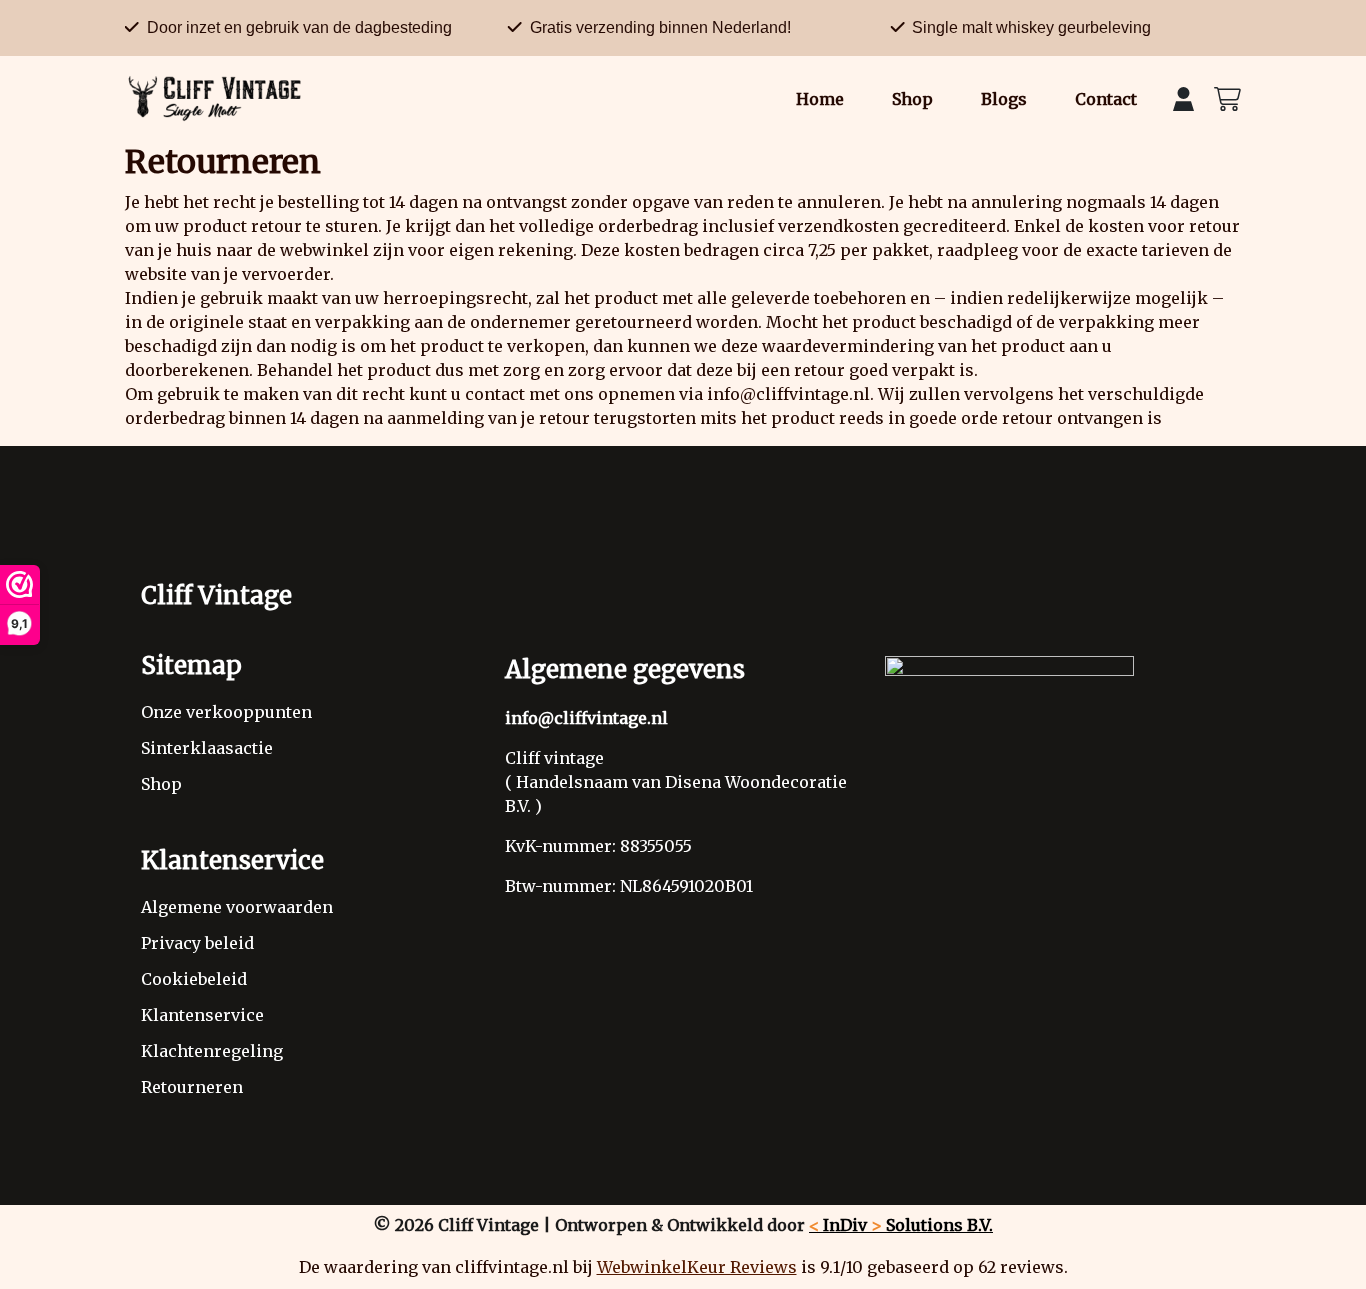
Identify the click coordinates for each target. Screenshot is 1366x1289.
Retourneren (192, 1087)
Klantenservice (202, 1015)
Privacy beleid (197, 943)
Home (820, 99)
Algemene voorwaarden (237, 907)
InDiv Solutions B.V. (901, 1225)
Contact (1106, 99)
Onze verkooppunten (226, 712)
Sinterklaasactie (207, 748)
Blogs (1004, 99)
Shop (912, 99)
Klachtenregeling (212, 1051)
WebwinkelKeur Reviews (697, 1267)
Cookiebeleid (194, 979)
